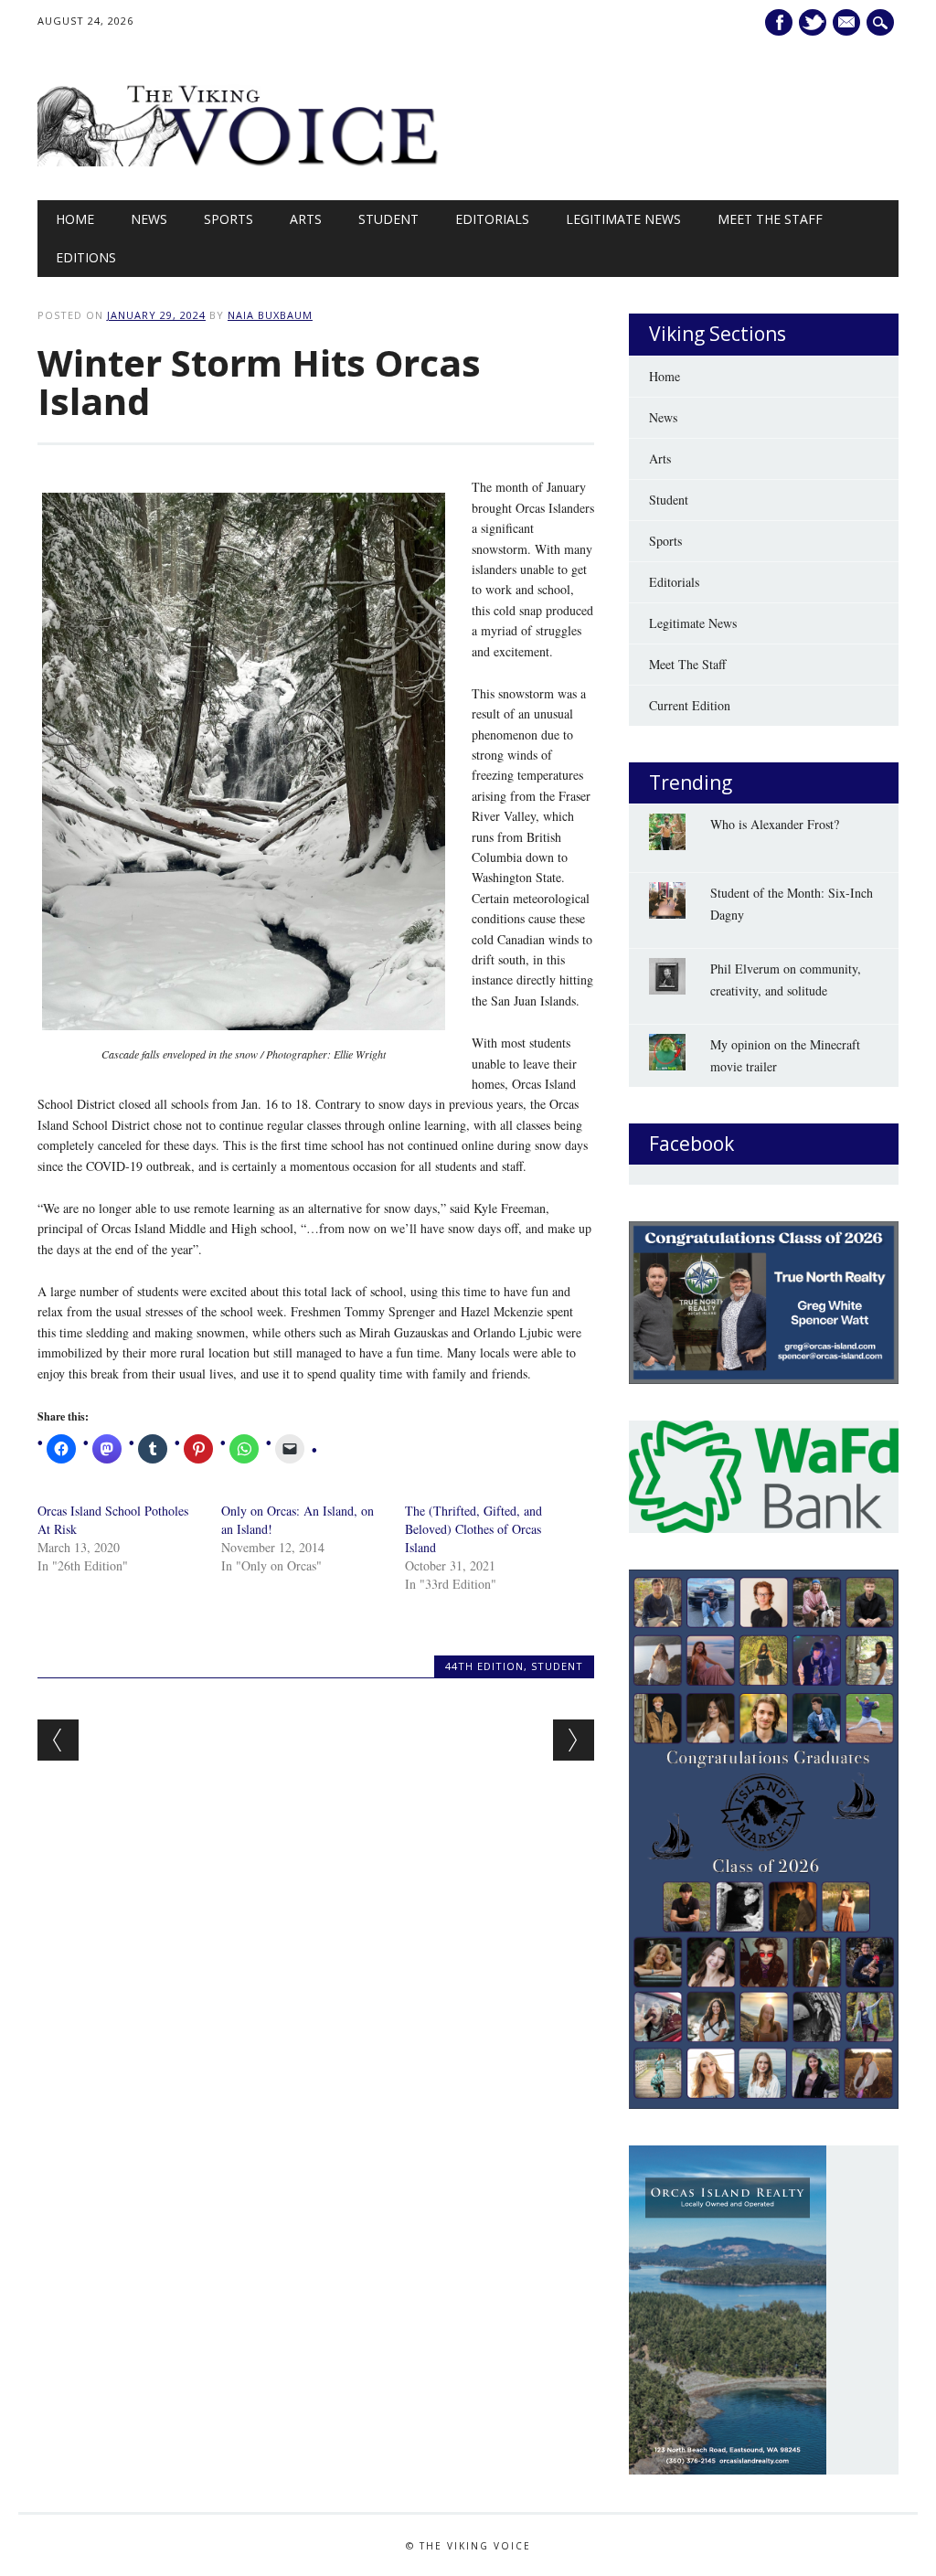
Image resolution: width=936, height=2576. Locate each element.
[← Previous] (58, 1740)
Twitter (813, 22)
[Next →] (574, 1740)
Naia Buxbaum (270, 315)
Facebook (779, 22)
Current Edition (690, 705)
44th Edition (484, 1666)
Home (75, 219)
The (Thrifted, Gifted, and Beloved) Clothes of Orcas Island (473, 1529)
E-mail (849, 23)
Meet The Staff (770, 219)
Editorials (492, 219)
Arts (306, 219)
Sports (229, 219)
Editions (86, 257)
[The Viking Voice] (239, 161)
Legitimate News (623, 219)
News (149, 219)
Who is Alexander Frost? (775, 824)
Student (388, 219)
